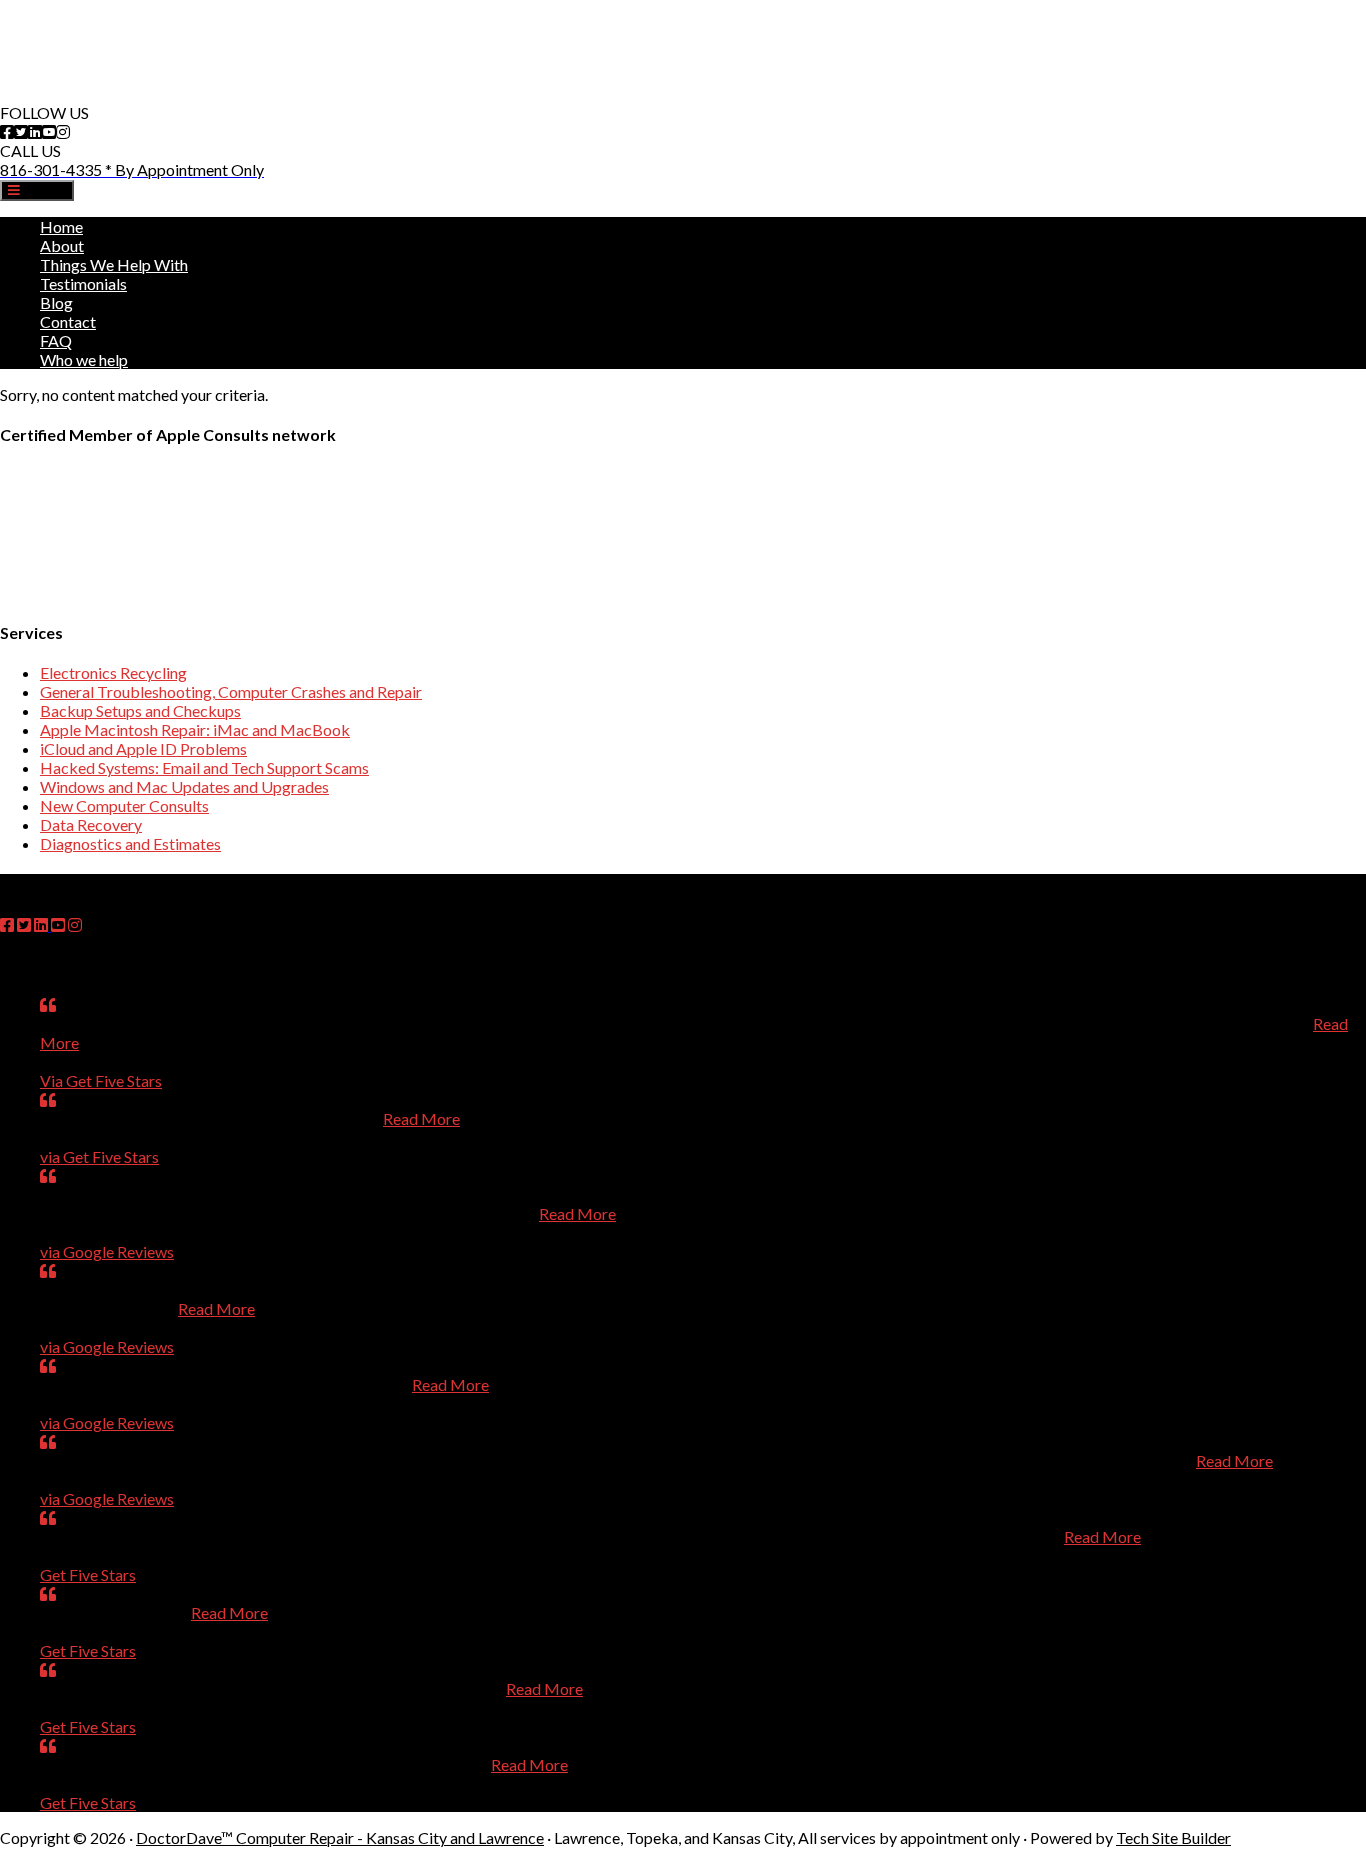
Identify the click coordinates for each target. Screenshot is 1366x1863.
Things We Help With (114, 264)
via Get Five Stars (99, 1156)
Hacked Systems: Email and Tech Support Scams (204, 767)
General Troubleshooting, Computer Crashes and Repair (231, 691)
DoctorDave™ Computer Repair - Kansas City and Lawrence (340, 1837)
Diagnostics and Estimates (130, 843)
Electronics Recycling (113, 672)
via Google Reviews (107, 1251)
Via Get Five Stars (101, 1080)
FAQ (56, 340)
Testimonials (83, 283)
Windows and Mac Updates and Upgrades (184, 786)
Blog (56, 302)
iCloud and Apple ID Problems (143, 748)
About (62, 245)
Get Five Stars (88, 1574)
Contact (68, 321)
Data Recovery (91, 824)
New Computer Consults (124, 805)
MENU (43, 190)
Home (61, 226)
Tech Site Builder (1173, 1837)
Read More (421, 1118)
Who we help (84, 359)
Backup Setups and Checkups (140, 710)
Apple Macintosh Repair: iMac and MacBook (195, 729)
